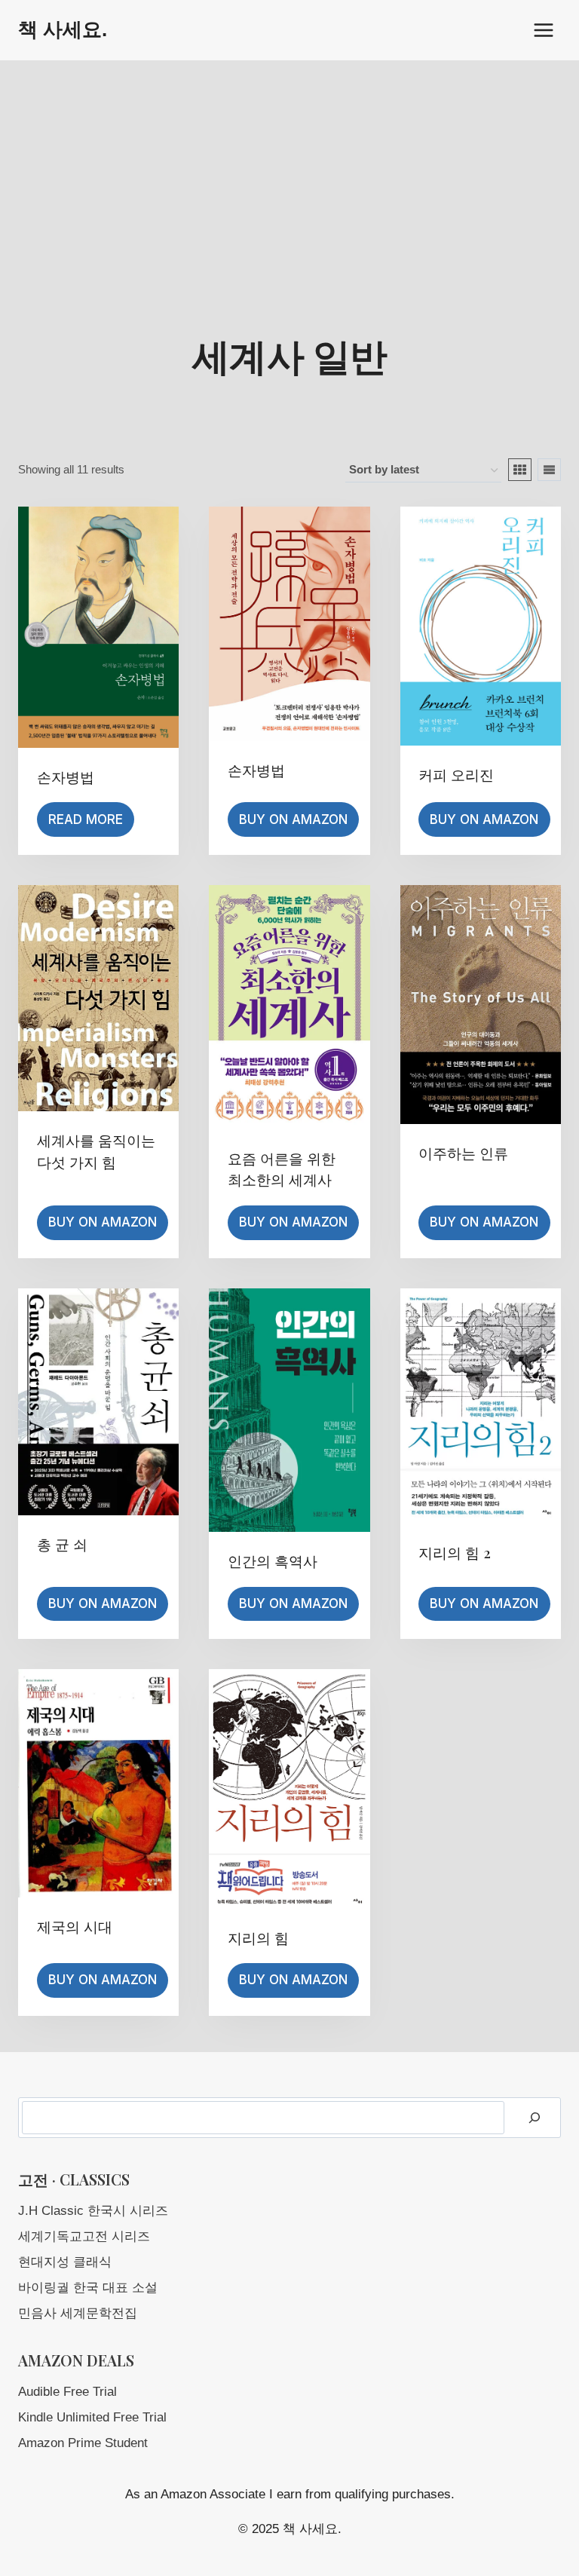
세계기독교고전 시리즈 (84, 2236)
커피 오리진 (456, 774)
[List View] (549, 470)
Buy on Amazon (293, 819)
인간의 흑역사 (273, 1561)
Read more (86, 819)
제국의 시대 (75, 1926)
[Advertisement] (289, 173)
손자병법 (66, 776)
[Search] (535, 2118)
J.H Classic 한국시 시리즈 (93, 2211)
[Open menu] (543, 30)
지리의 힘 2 (455, 1552)
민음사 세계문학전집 (78, 2313)
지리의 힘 (258, 1937)
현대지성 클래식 (65, 2262)
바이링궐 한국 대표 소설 (88, 2288)
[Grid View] (520, 470)
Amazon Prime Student (83, 2443)
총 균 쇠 (62, 1544)
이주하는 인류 (463, 1153)
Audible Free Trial (67, 2392)
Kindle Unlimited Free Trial (92, 2417)
